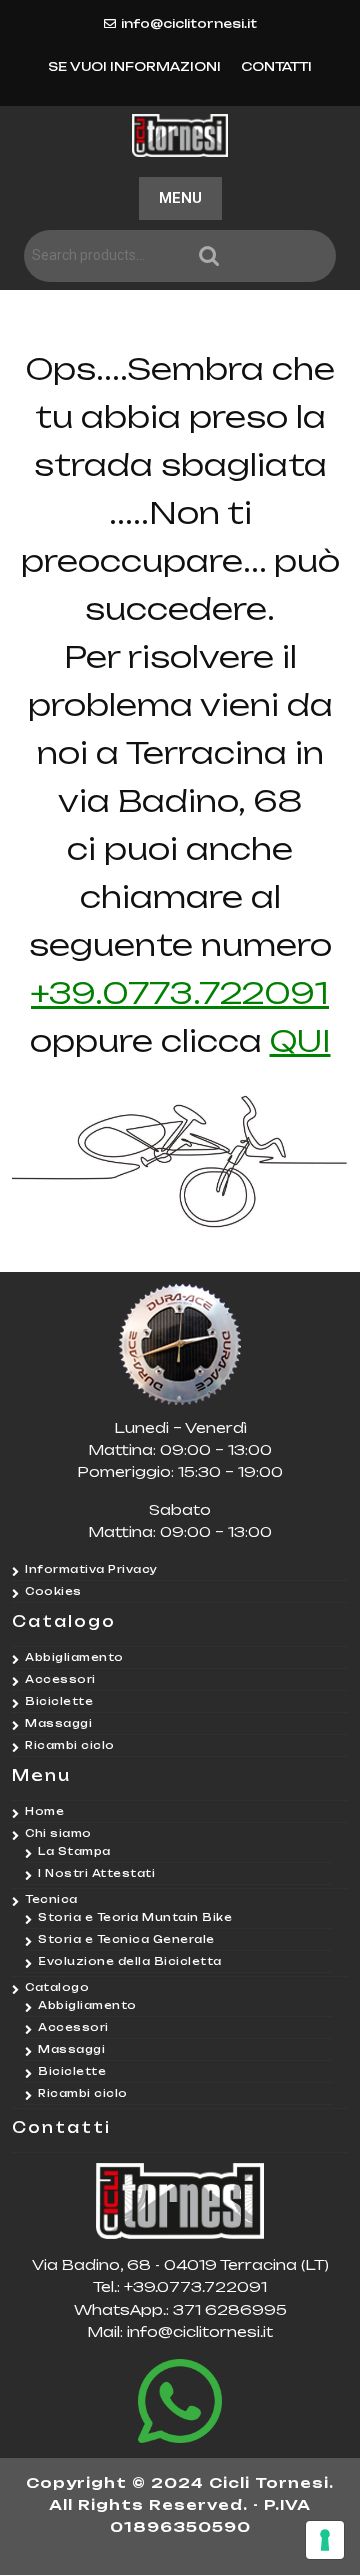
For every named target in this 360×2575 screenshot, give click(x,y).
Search (265, 256)
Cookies (53, 1591)
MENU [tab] (180, 198)
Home (44, 1811)
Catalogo (57, 1987)
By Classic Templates (180, 2551)
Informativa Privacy (91, 1569)
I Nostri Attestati (96, 1873)
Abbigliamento (74, 1657)
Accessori (60, 1679)
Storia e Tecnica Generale (126, 1939)
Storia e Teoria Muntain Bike (135, 1917)
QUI (300, 1040)
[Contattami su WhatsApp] (180, 2401)
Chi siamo (58, 1833)
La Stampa (74, 1851)
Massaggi (58, 1723)
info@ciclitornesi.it (189, 23)
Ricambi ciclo (70, 1745)
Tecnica (51, 1899)
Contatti (276, 66)
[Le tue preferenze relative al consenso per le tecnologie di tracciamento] (325, 2540)
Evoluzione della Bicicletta (130, 1961)
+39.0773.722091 (180, 992)
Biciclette (59, 1701)
